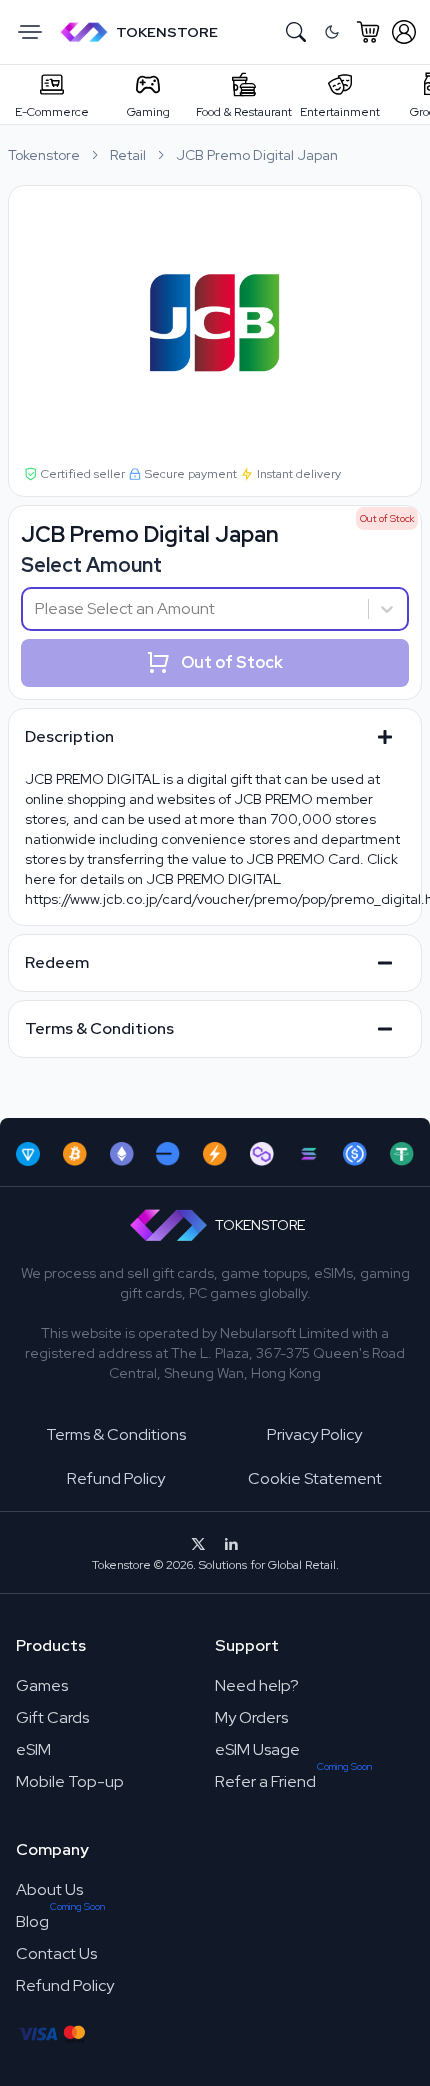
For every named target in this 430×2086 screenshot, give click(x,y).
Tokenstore (44, 155)
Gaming (148, 112)
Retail (128, 155)
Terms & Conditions (116, 1434)
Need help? (257, 1685)
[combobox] (36, 609)
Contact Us (56, 1953)
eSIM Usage (257, 1749)
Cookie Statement (315, 1478)
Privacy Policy (314, 1434)
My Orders (251, 1717)
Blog (32, 1921)
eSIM (33, 1749)
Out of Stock (232, 662)
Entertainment (340, 112)
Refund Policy (116, 1478)
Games (42, 1685)
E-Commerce (52, 112)
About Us (49, 1889)
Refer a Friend (265, 1781)
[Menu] (30, 32)
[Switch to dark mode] (332, 32)
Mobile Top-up (70, 1781)
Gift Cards (52, 1717)
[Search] (296, 32)
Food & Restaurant (244, 112)
